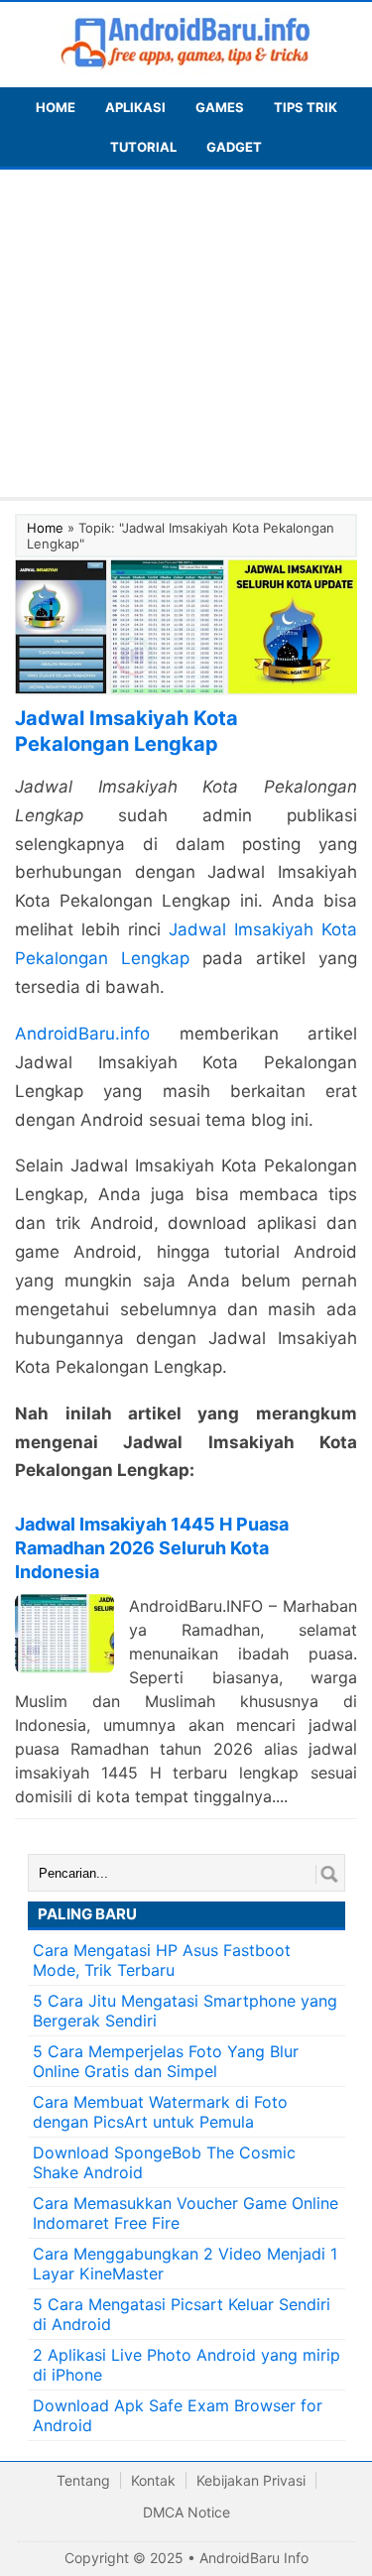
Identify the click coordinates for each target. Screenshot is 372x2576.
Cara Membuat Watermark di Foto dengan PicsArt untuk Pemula (160, 2112)
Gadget (234, 147)
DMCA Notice (186, 2512)
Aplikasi (135, 107)
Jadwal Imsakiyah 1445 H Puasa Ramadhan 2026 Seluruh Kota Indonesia (152, 1548)
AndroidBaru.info (82, 1034)
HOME (56, 107)
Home (45, 528)
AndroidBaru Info (254, 2558)
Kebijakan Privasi (251, 2480)
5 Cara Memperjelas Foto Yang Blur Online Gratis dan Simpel (166, 2061)
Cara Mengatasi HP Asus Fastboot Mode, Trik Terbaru (162, 1960)
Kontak (153, 2480)
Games (220, 107)
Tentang (83, 2480)
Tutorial (143, 147)
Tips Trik (306, 107)
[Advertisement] (186, 338)
